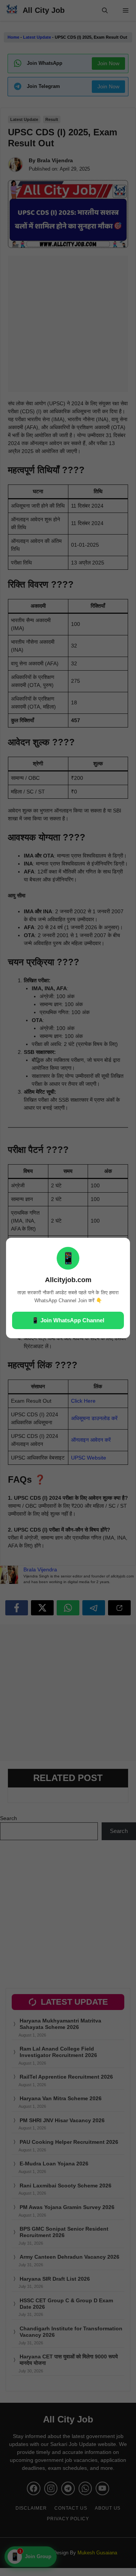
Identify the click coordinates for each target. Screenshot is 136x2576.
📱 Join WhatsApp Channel (68, 1320)
